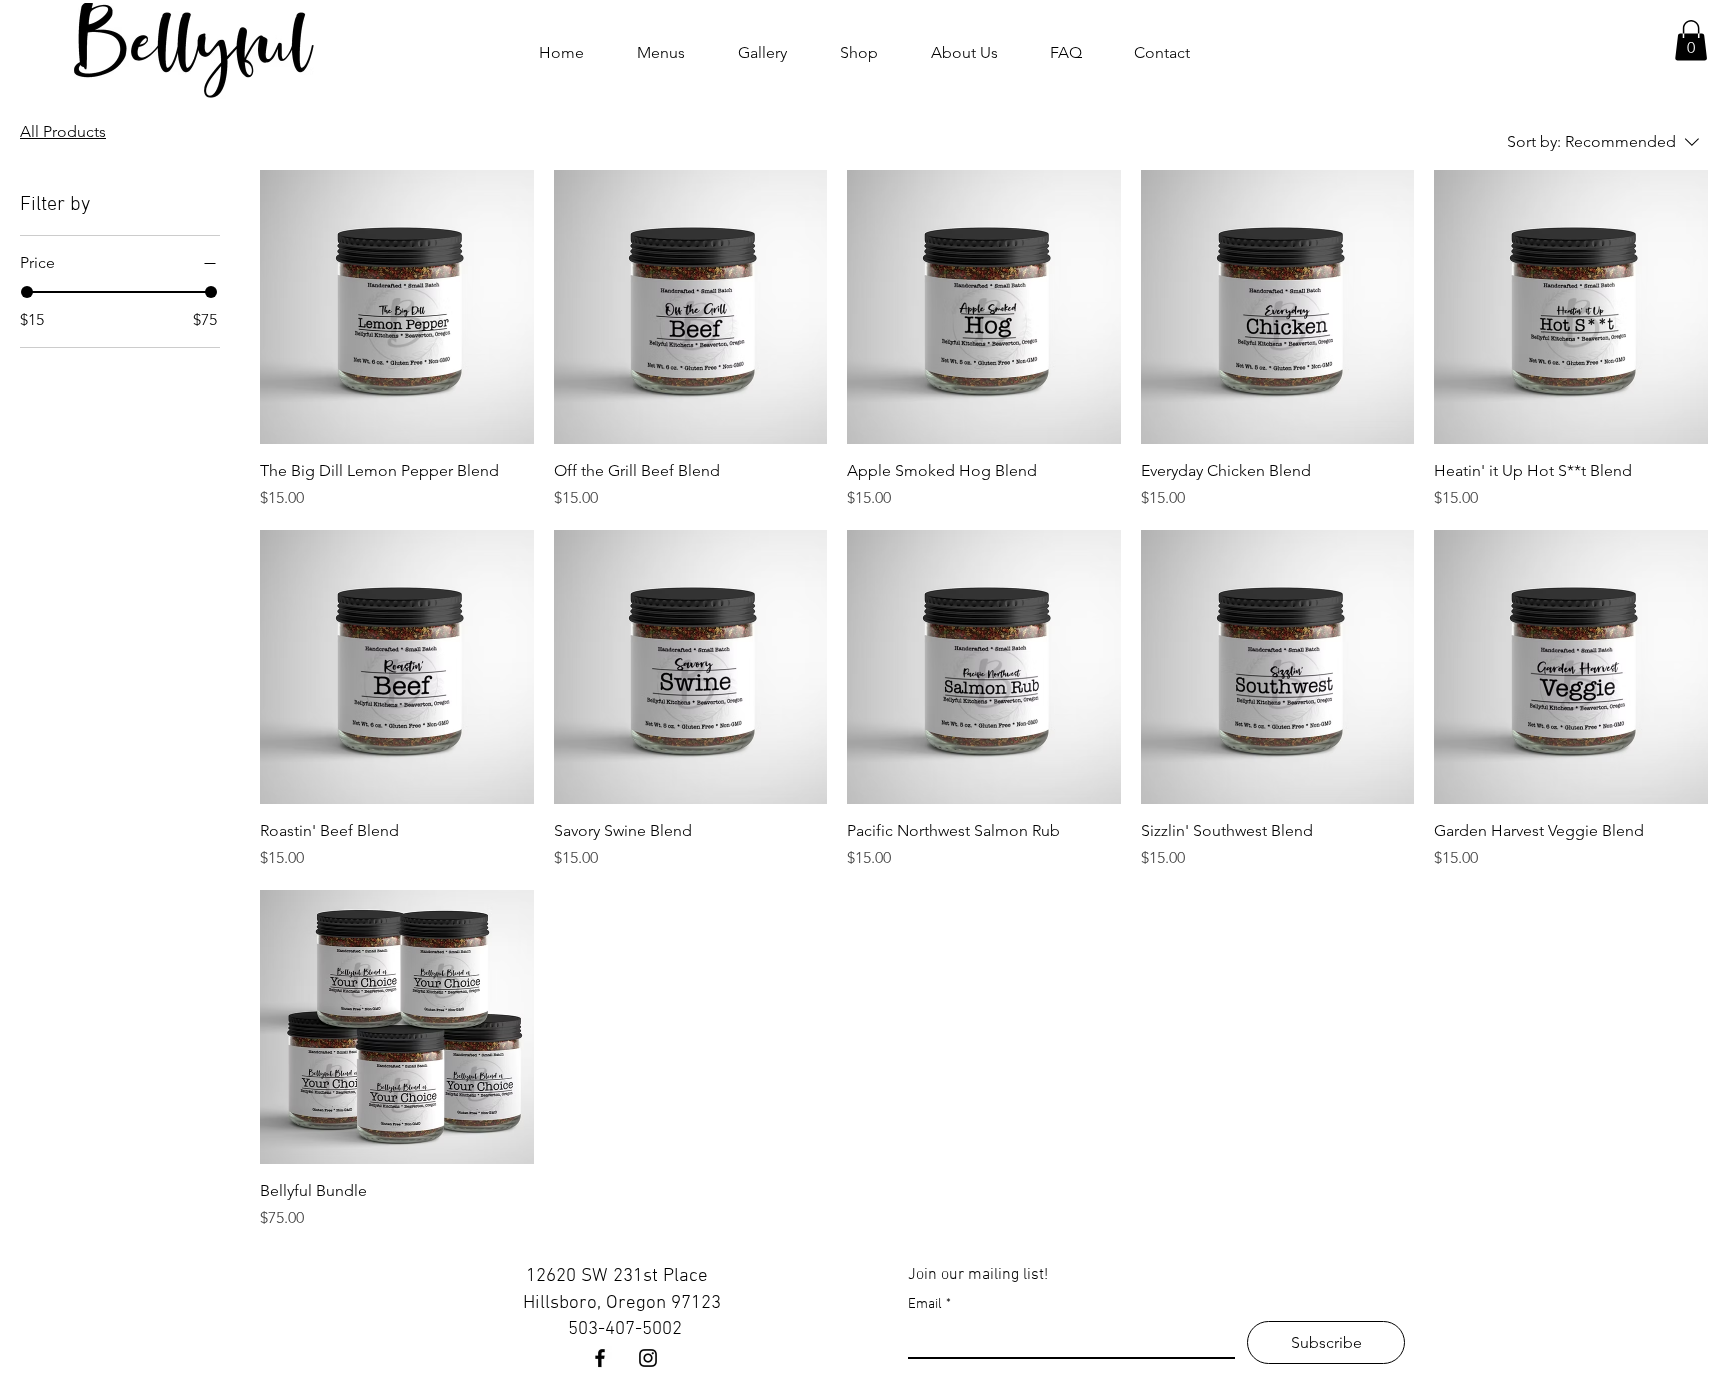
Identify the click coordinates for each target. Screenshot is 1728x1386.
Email (929, 1304)
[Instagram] (648, 1358)
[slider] (27, 292)
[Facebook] (600, 1358)
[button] (1691, 40)
